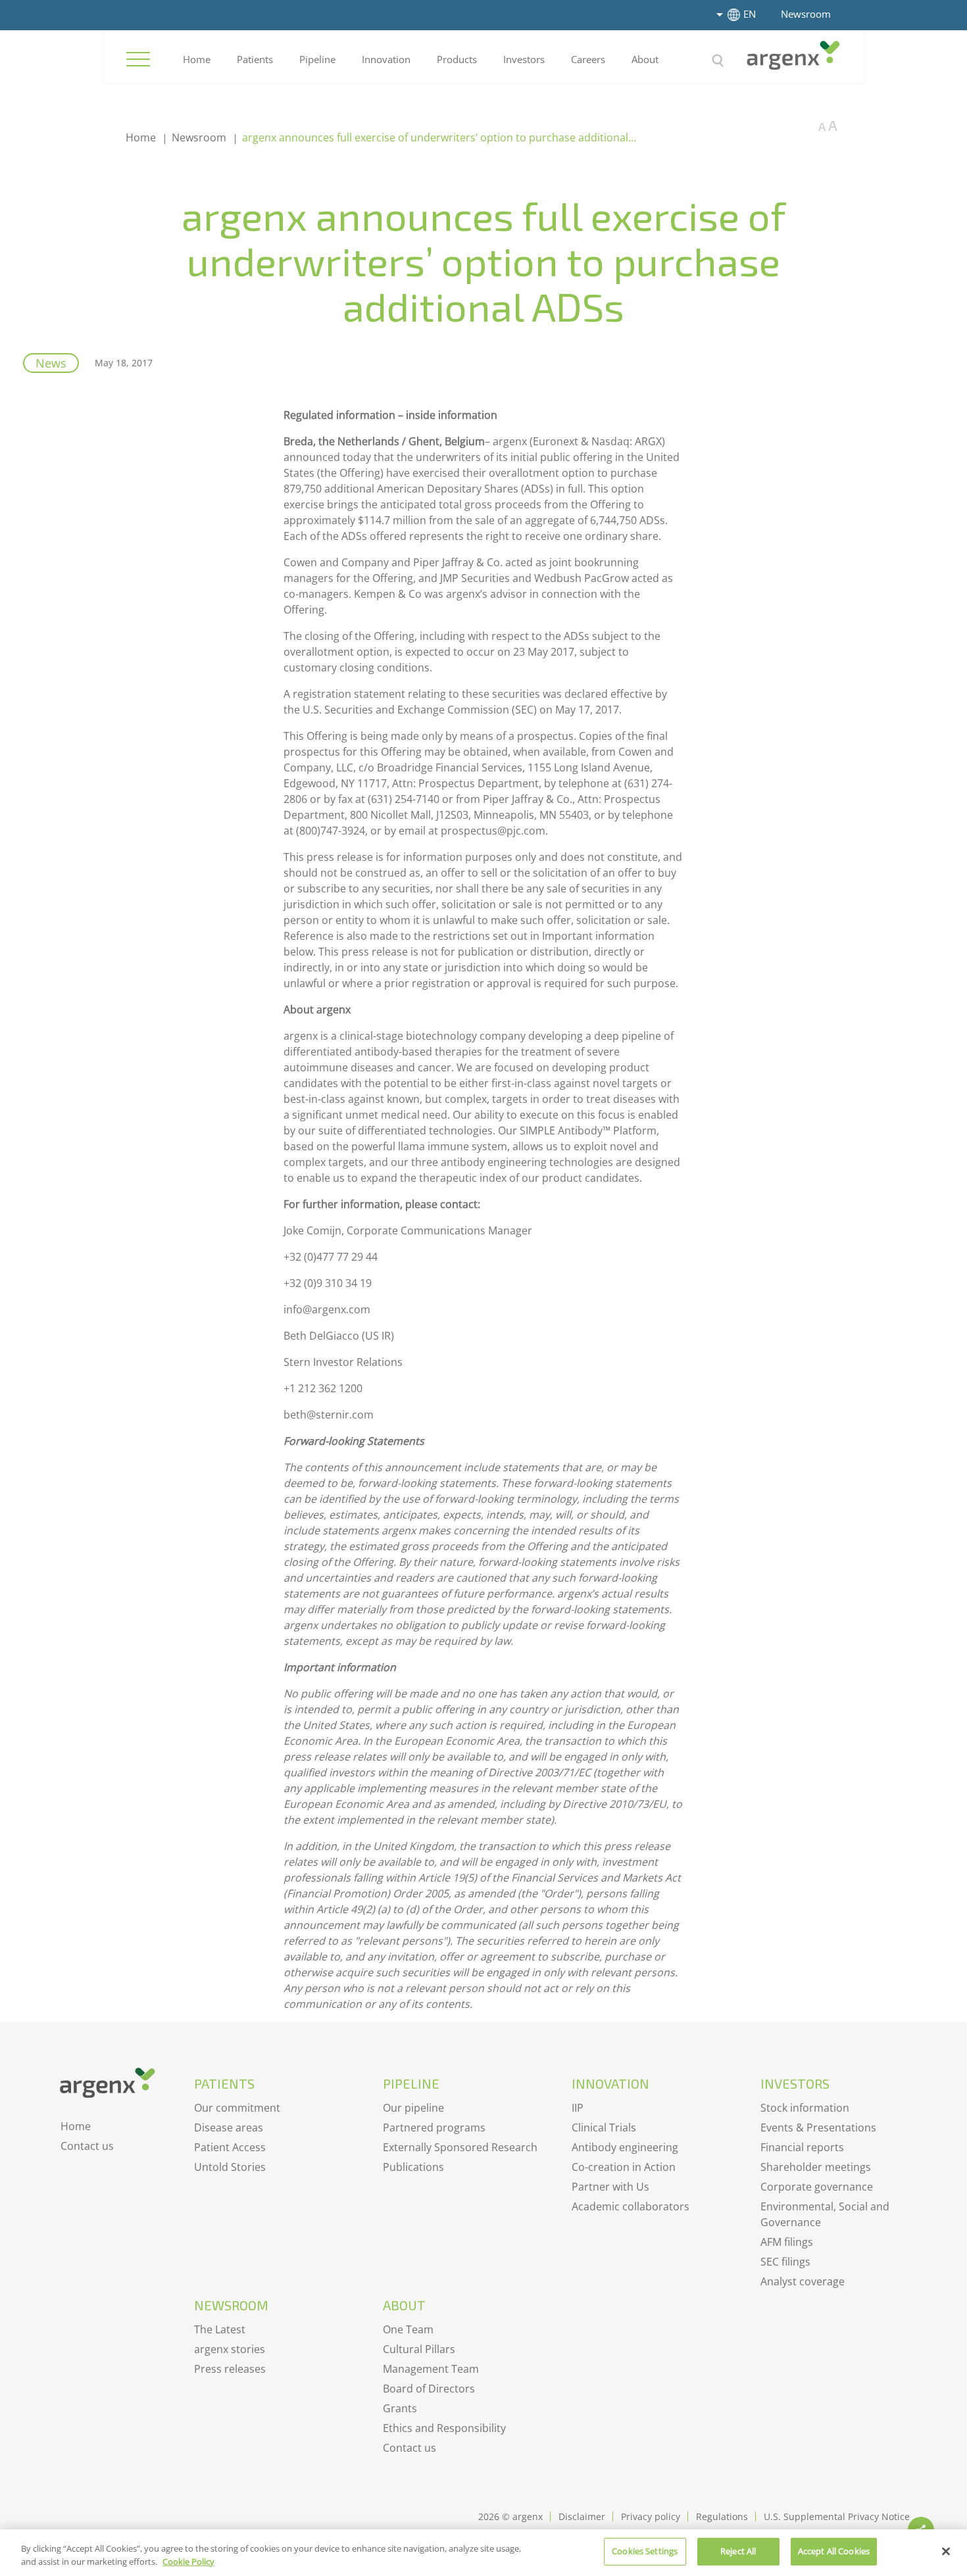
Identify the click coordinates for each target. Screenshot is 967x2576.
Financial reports (802, 2147)
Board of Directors (429, 2389)
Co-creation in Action (624, 2167)
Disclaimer (582, 2516)
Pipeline (317, 59)
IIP (578, 2108)
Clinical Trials (604, 2127)
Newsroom (806, 14)
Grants (400, 2408)
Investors (524, 59)
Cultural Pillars (419, 2349)
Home (197, 59)
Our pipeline (413, 2108)
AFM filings (787, 2242)
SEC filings (785, 2262)
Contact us (87, 2146)
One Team (408, 2329)
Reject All (738, 2551)
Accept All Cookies (834, 2551)
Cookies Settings (645, 2551)
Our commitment (237, 2108)
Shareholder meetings (816, 2167)
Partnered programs (434, 2127)
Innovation (386, 59)
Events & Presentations (818, 2127)
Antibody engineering (625, 2147)
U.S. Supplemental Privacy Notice (837, 2516)
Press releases (230, 2369)
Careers (588, 59)
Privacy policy (651, 2516)
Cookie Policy (188, 2562)
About (645, 59)
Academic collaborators (631, 2206)
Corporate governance (817, 2187)
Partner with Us (610, 2187)
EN (750, 14)
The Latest (220, 2329)
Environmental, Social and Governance (825, 2214)
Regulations (722, 2516)
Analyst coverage (803, 2281)
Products (457, 59)
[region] (484, 2553)
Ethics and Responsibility (444, 2428)
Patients (255, 59)
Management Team (431, 2369)
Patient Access (230, 2147)
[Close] (946, 2551)
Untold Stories (230, 2167)
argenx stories (230, 2349)
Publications (413, 2167)
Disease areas (229, 2127)
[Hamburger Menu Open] (138, 59)
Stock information (805, 2108)
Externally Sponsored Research (460, 2147)
